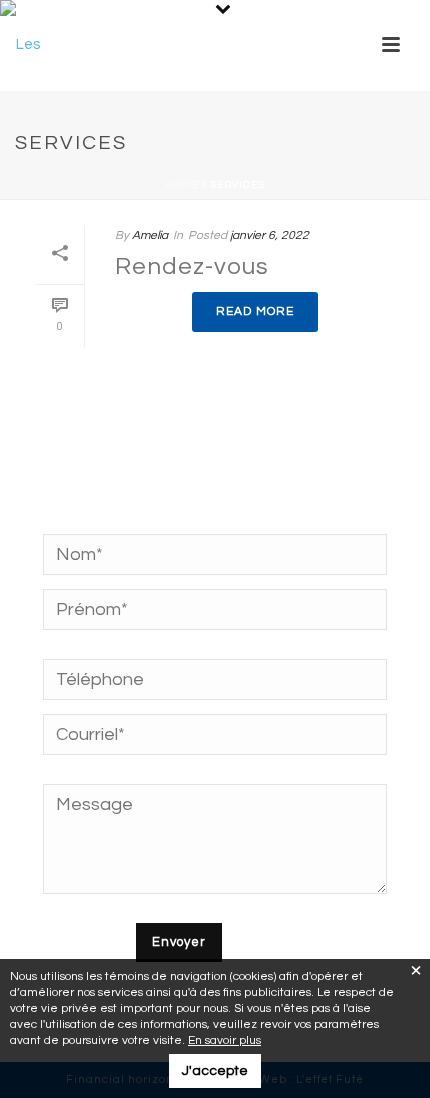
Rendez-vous (192, 266)
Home (182, 185)
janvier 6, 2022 (269, 235)
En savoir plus (224, 1040)
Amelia (150, 235)
